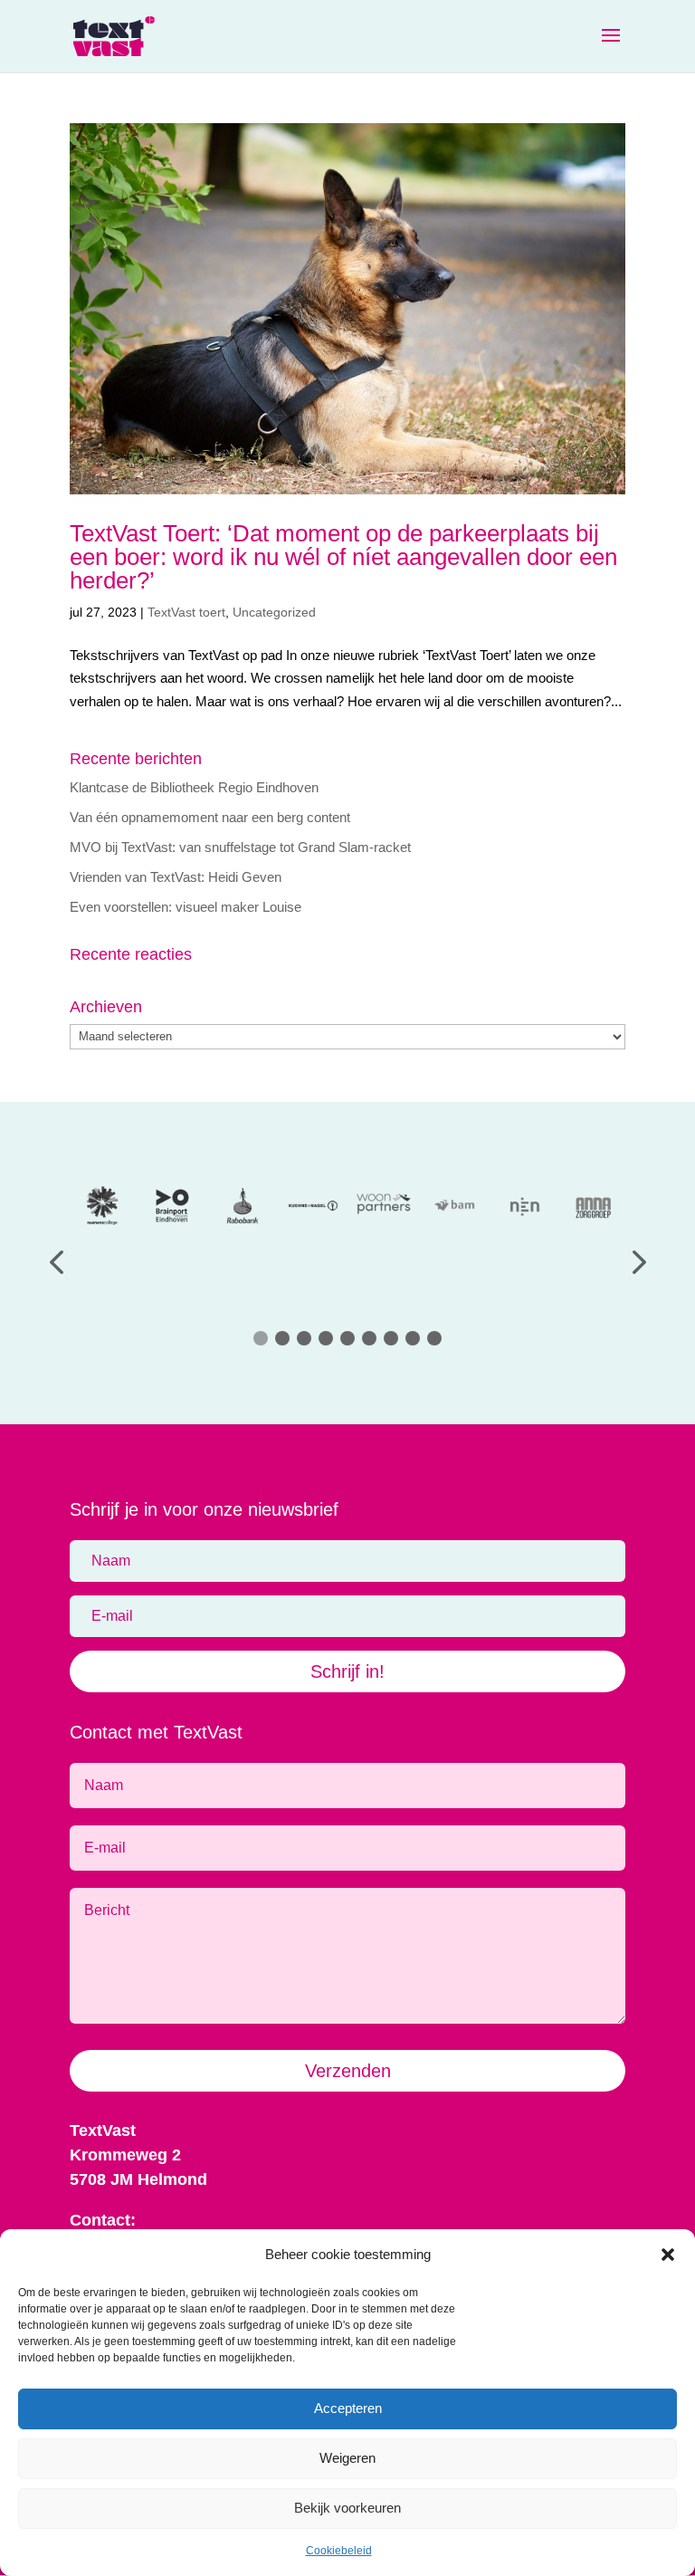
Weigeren (347, 2458)
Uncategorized (274, 612)
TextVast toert (186, 612)
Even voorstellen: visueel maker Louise (186, 907)
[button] (668, 2255)
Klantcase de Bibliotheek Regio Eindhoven (194, 787)
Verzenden (348, 2071)
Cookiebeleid (339, 2551)
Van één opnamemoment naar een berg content (210, 817)
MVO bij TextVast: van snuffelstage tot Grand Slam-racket (240, 847)
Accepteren (348, 2408)
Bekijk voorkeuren (347, 2508)
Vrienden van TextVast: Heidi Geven (176, 877)
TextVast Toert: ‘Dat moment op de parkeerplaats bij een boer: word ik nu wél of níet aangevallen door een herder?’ (343, 557)
